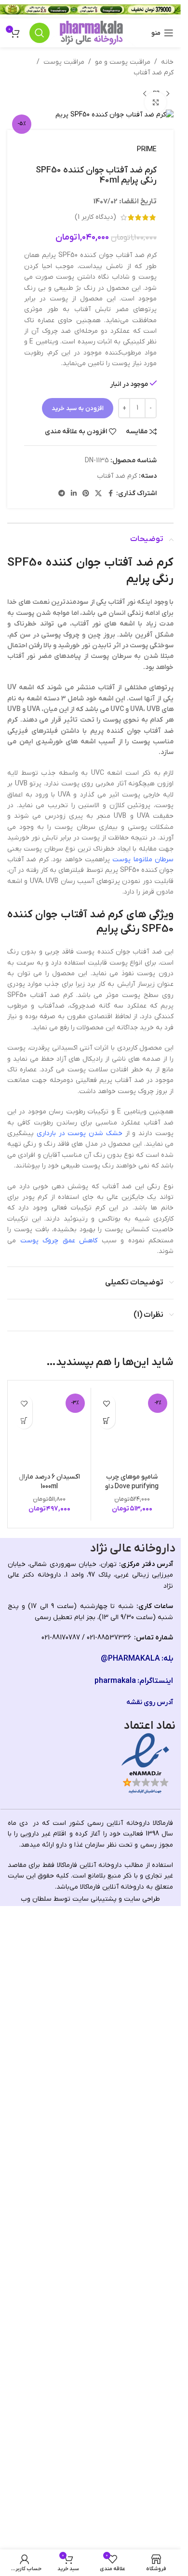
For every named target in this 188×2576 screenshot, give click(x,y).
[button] (107, 1420)
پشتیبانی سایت (94, 2546)
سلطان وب (36, 2546)
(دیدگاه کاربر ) (95, 217)
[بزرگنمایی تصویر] (155, 103)
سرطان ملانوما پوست (143, 860)
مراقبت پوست (64, 62)
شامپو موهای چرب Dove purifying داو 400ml (132, 2133)
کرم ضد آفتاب (154, 73)
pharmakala (115, 2328)
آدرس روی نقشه (150, 2349)
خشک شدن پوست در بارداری (80, 1133)
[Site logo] (91, 33)
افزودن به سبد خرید (78, 408)
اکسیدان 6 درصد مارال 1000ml (49, 2128)
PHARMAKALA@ (130, 2306)
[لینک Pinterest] (86, 494)
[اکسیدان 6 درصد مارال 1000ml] (49, 1752)
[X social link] (98, 494)
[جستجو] (40, 33)
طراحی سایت (142, 2546)
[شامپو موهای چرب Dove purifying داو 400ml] (132, 1752)
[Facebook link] (110, 494)
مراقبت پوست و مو (123, 62)
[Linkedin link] (74, 494)
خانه (167, 62)
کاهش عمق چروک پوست (59, 1241)
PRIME (147, 149)
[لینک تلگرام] (62, 494)
